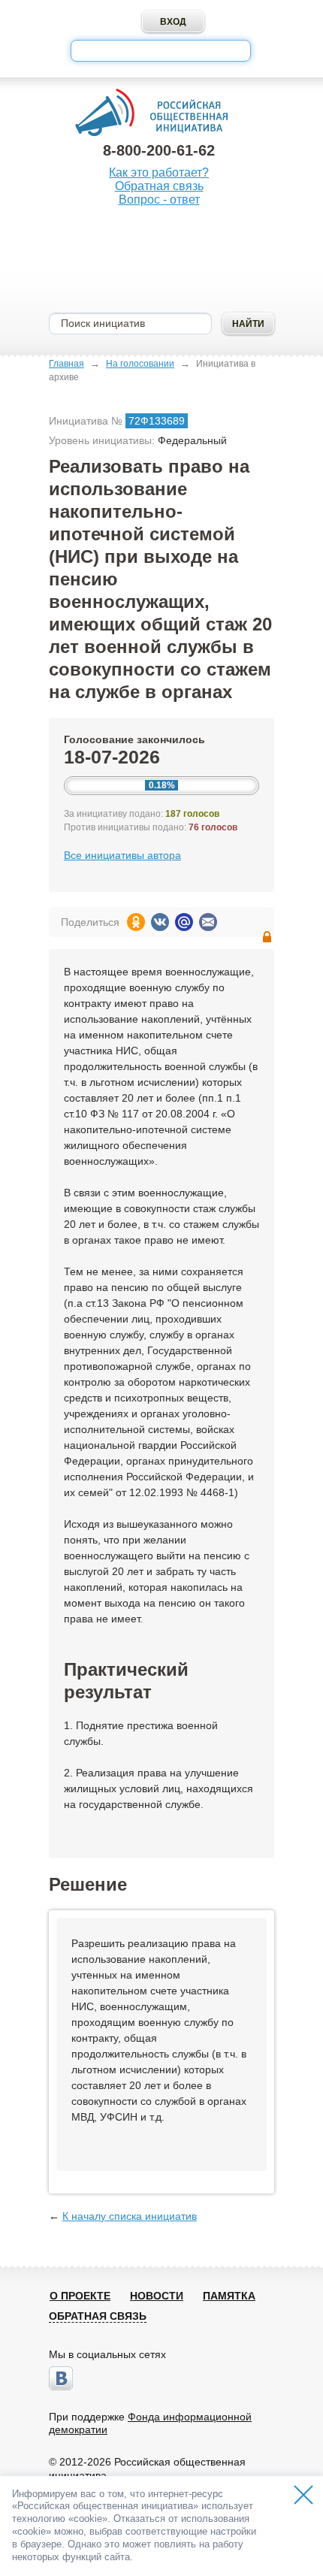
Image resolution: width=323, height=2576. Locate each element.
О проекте (80, 2296)
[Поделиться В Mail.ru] (184, 922)
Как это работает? (159, 172)
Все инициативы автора (122, 855)
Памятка (229, 2296)
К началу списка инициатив (130, 2216)
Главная (66, 364)
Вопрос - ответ (159, 200)
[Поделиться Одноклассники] (136, 922)
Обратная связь (159, 186)
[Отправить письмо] (208, 922)
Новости (157, 2296)
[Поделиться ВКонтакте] (160, 922)
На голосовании (140, 364)
